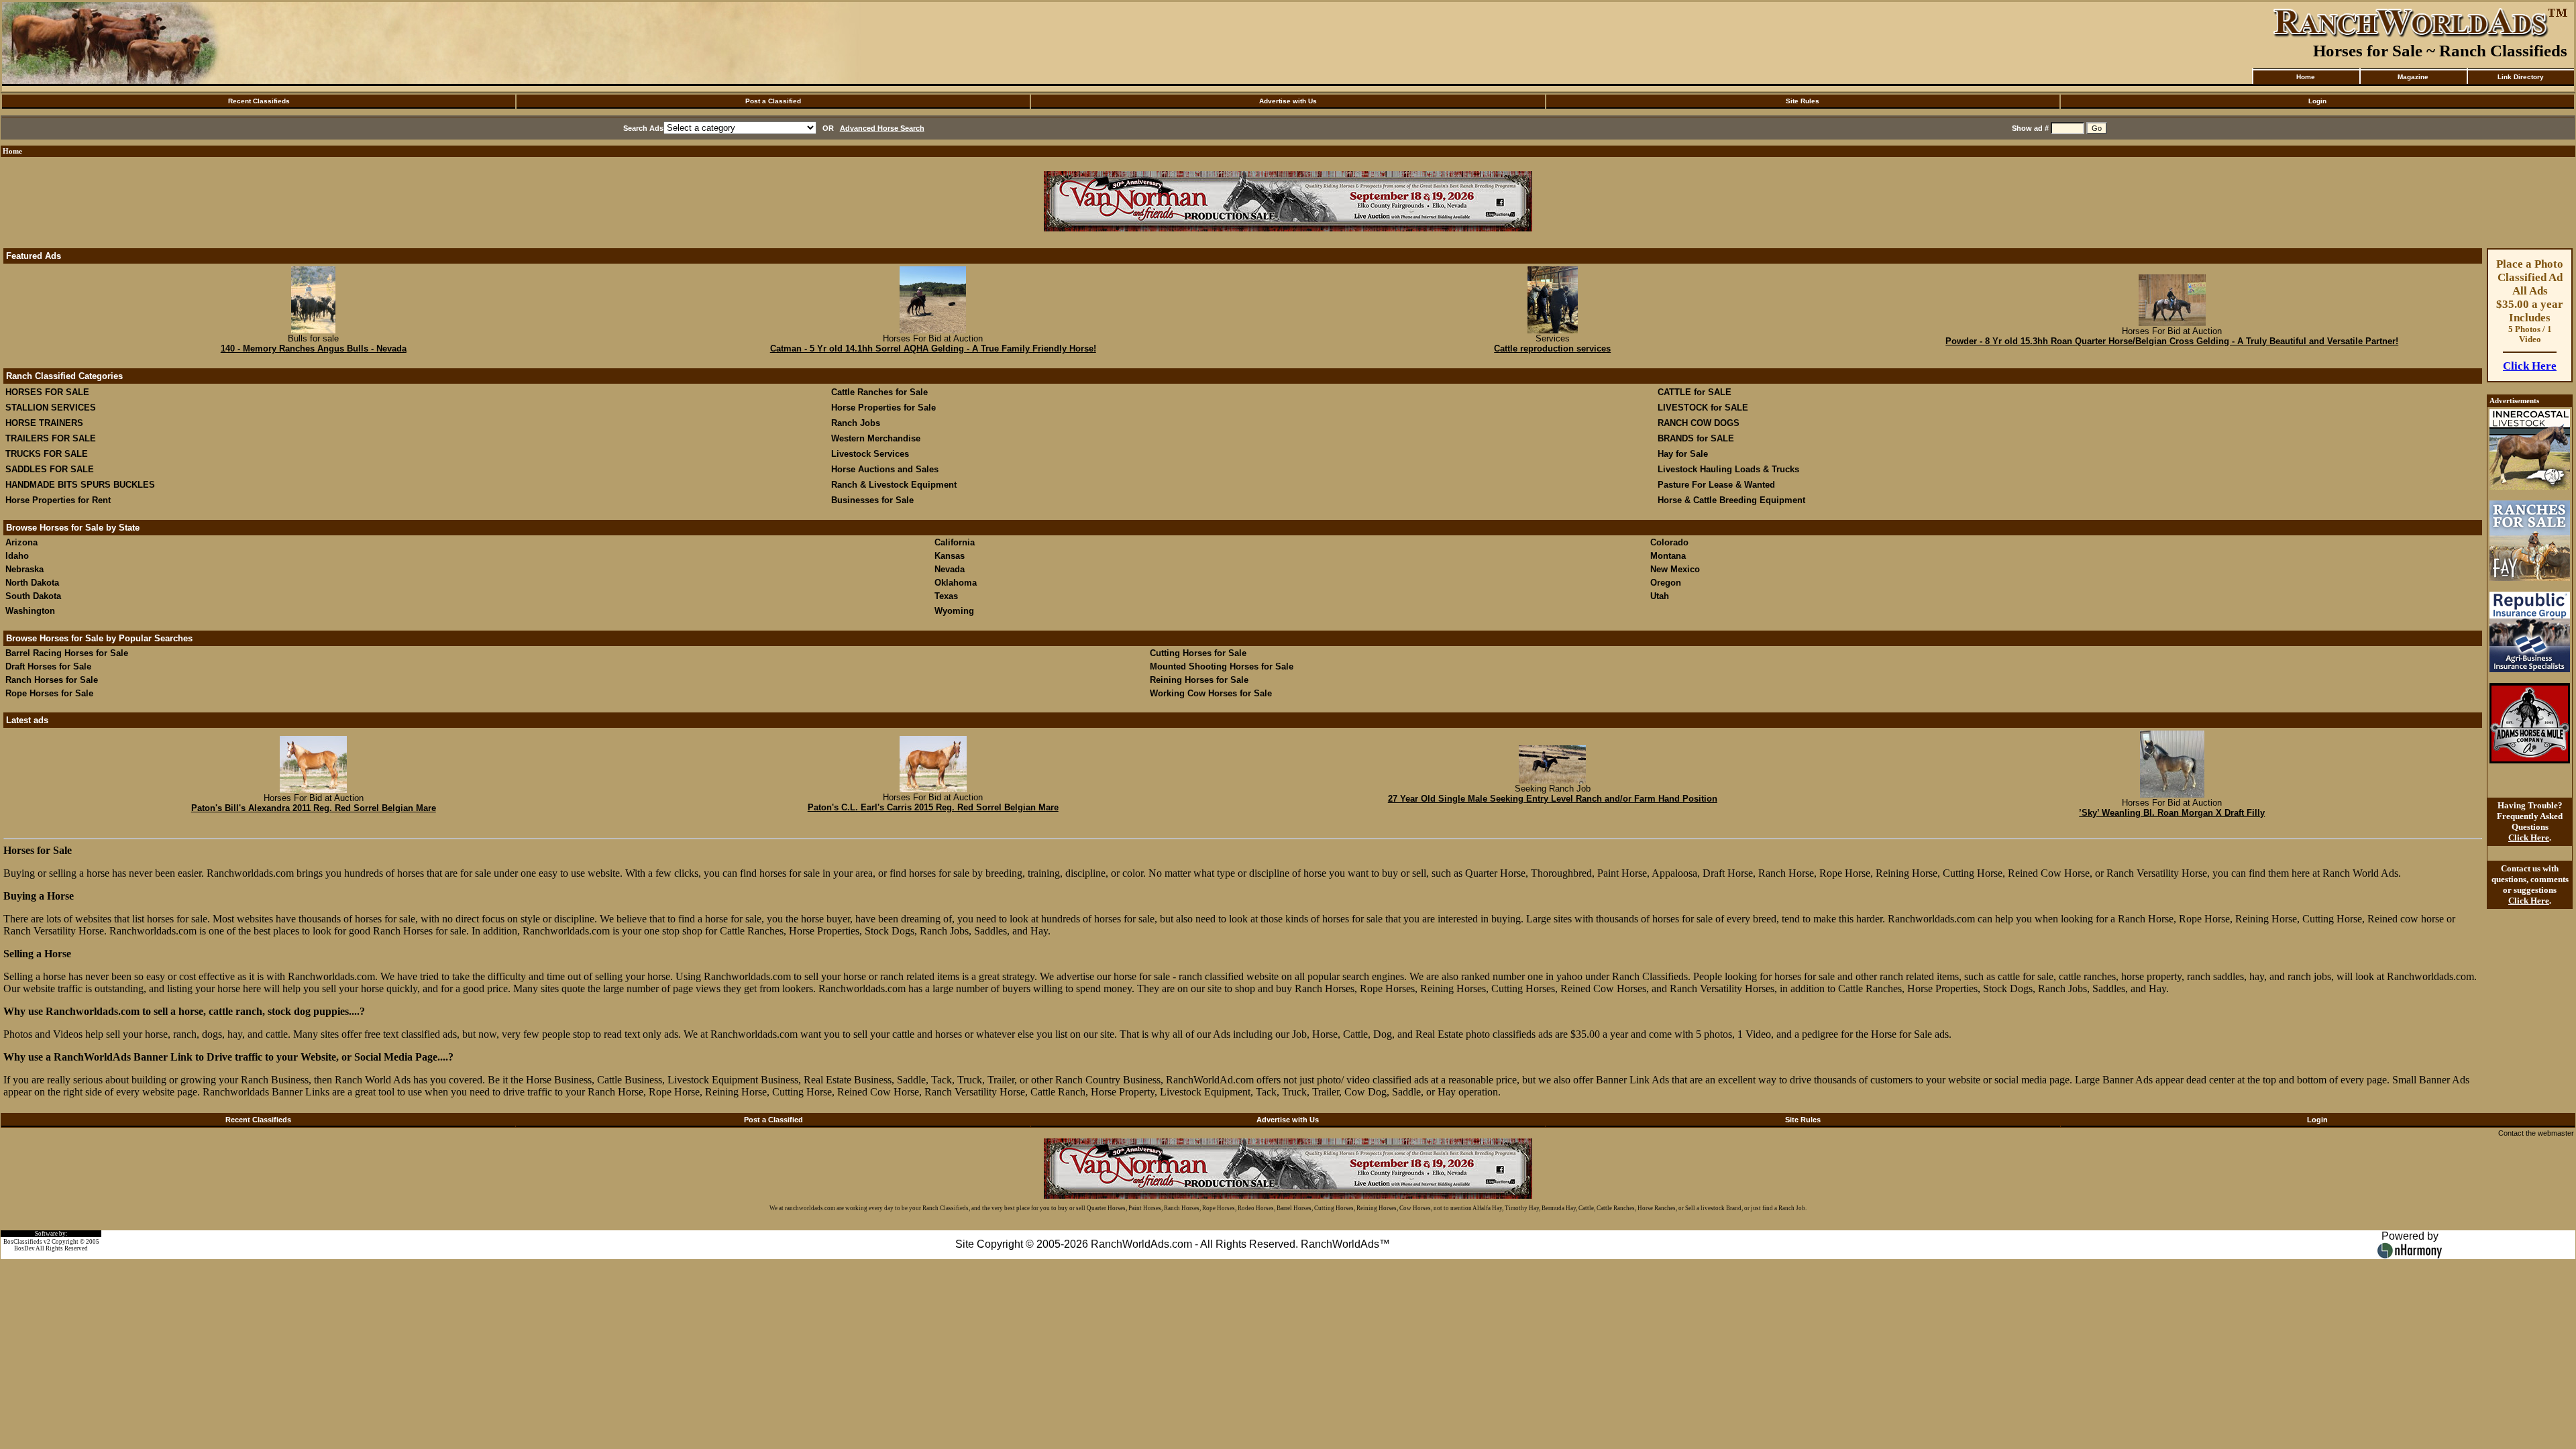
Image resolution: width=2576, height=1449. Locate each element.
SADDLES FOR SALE (50, 469)
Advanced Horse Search (882, 128)
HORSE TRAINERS (44, 423)
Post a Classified (773, 101)
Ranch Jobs (856, 423)
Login (2317, 101)
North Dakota (32, 583)
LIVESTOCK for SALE (1703, 408)
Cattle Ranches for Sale (879, 392)
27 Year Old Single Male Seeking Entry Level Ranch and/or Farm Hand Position (1553, 799)
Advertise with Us (1288, 101)
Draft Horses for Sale (48, 666)
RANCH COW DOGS (1699, 423)
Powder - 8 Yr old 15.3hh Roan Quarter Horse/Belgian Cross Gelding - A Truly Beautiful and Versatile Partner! (2172, 341)
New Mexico (1675, 569)
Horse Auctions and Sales (885, 469)
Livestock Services (870, 454)
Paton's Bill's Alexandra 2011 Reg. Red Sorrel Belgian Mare (314, 808)
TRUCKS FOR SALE (47, 454)
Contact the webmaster (2536, 1133)
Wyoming (954, 611)
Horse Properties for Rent (58, 500)
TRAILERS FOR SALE (51, 438)
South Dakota (33, 596)
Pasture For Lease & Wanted (1716, 485)
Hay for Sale (1684, 454)
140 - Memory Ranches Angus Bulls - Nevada (314, 348)
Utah (1660, 596)
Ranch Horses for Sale (52, 680)
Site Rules (1803, 101)
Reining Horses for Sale (1199, 680)
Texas (946, 596)
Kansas (950, 556)
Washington (30, 611)
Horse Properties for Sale (883, 408)
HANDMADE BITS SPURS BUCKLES (80, 485)
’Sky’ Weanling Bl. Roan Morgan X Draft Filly (2172, 813)
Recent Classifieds (259, 101)
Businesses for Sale (872, 500)
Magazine (2413, 77)
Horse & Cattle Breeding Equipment (1731, 500)
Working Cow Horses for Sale (1211, 693)
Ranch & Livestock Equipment (894, 485)
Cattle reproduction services (1552, 348)
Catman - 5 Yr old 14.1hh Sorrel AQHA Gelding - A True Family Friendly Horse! (933, 348)
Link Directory (2521, 77)
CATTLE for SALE (1695, 392)
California (955, 542)
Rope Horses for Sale (49, 693)
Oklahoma (956, 583)
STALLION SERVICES (51, 408)
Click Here (2530, 366)
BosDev (24, 1248)
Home (2306, 77)
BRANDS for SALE (1696, 438)
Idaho (17, 556)
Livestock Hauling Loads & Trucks (1728, 469)
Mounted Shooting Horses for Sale (1222, 666)
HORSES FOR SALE (47, 392)
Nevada (950, 569)
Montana (1668, 556)
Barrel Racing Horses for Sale (67, 653)
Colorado (1669, 542)
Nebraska (24, 569)
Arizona (21, 542)
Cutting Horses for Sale (1198, 653)
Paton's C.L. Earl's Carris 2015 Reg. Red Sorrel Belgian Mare (933, 807)
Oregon (1666, 583)
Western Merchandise (876, 438)
